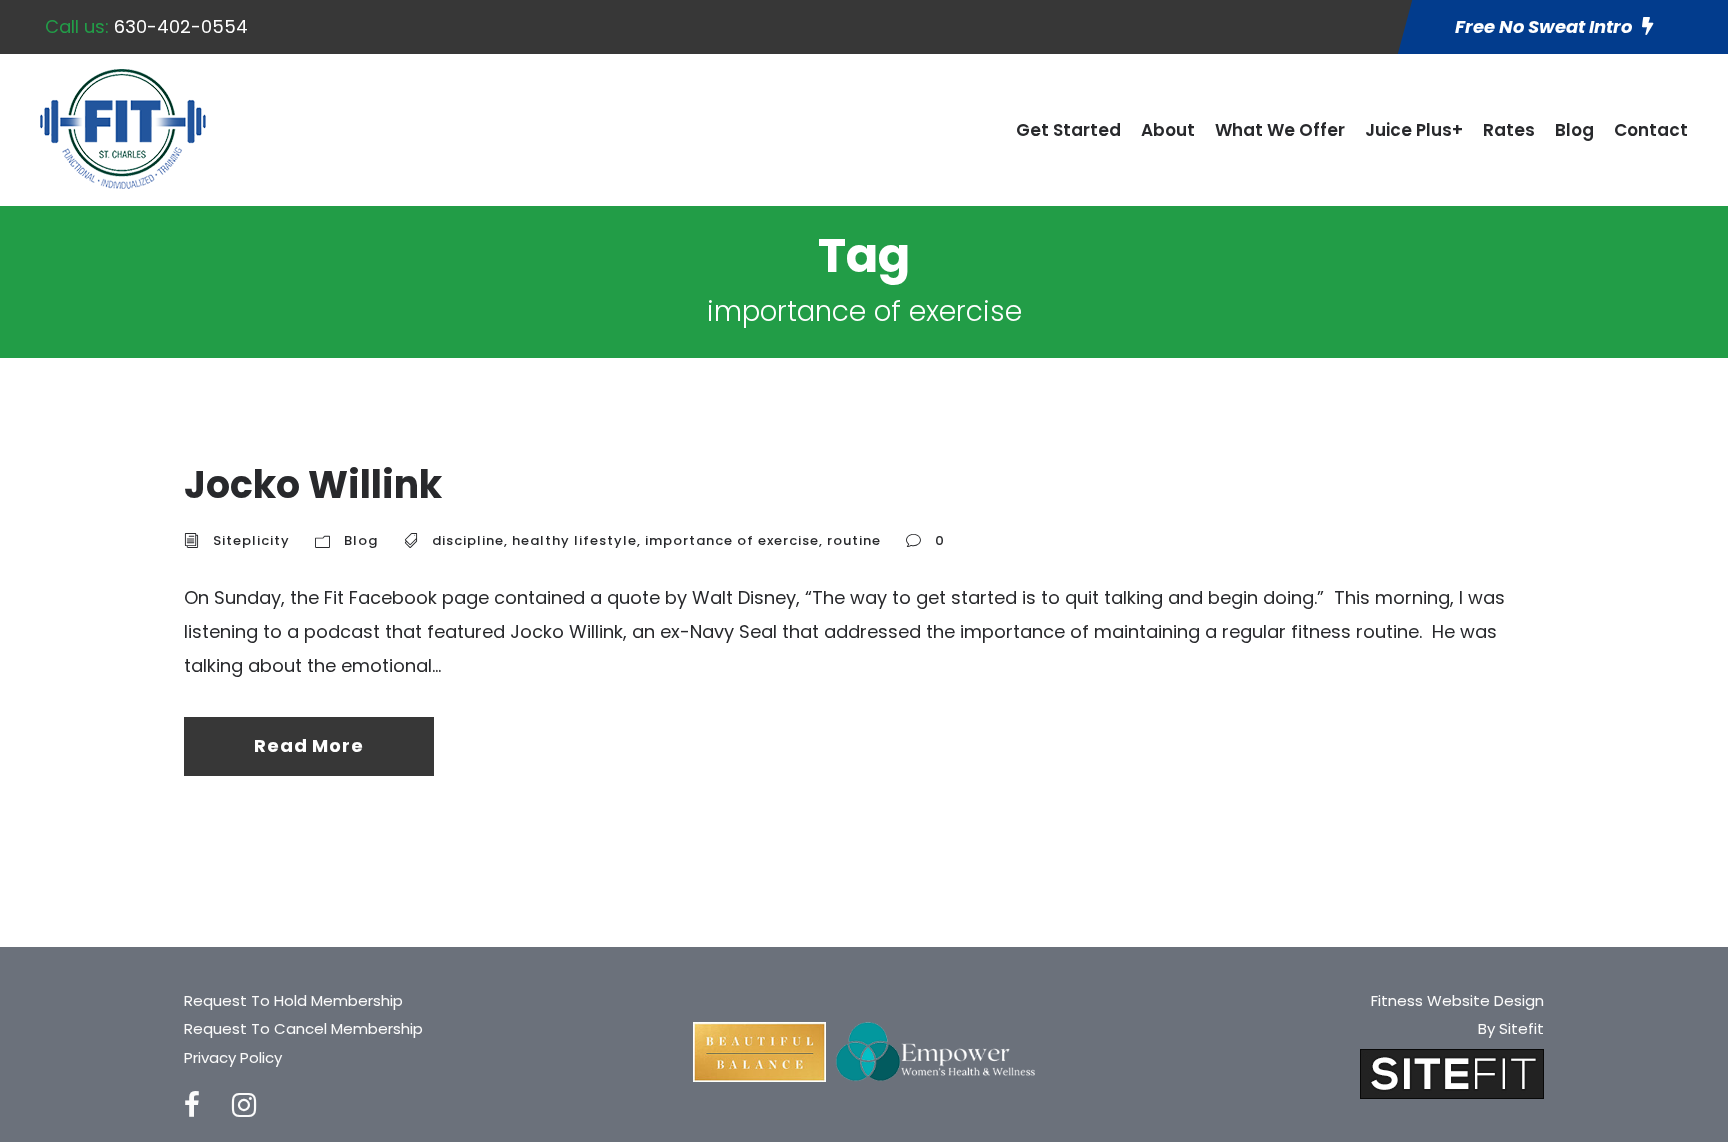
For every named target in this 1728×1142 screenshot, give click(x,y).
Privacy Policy (233, 1057)
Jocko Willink (313, 484)
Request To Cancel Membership (303, 1028)
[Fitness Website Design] (1452, 1072)
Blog (1574, 130)
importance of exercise (732, 540)
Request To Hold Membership (293, 1000)
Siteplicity (251, 540)
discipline (468, 540)
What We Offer (1280, 130)
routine (854, 540)
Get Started (1068, 130)
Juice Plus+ (1414, 130)
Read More (308, 745)
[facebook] (192, 1105)
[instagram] (244, 1105)
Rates (1509, 130)
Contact (1651, 130)
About (1168, 130)
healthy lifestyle (574, 540)
